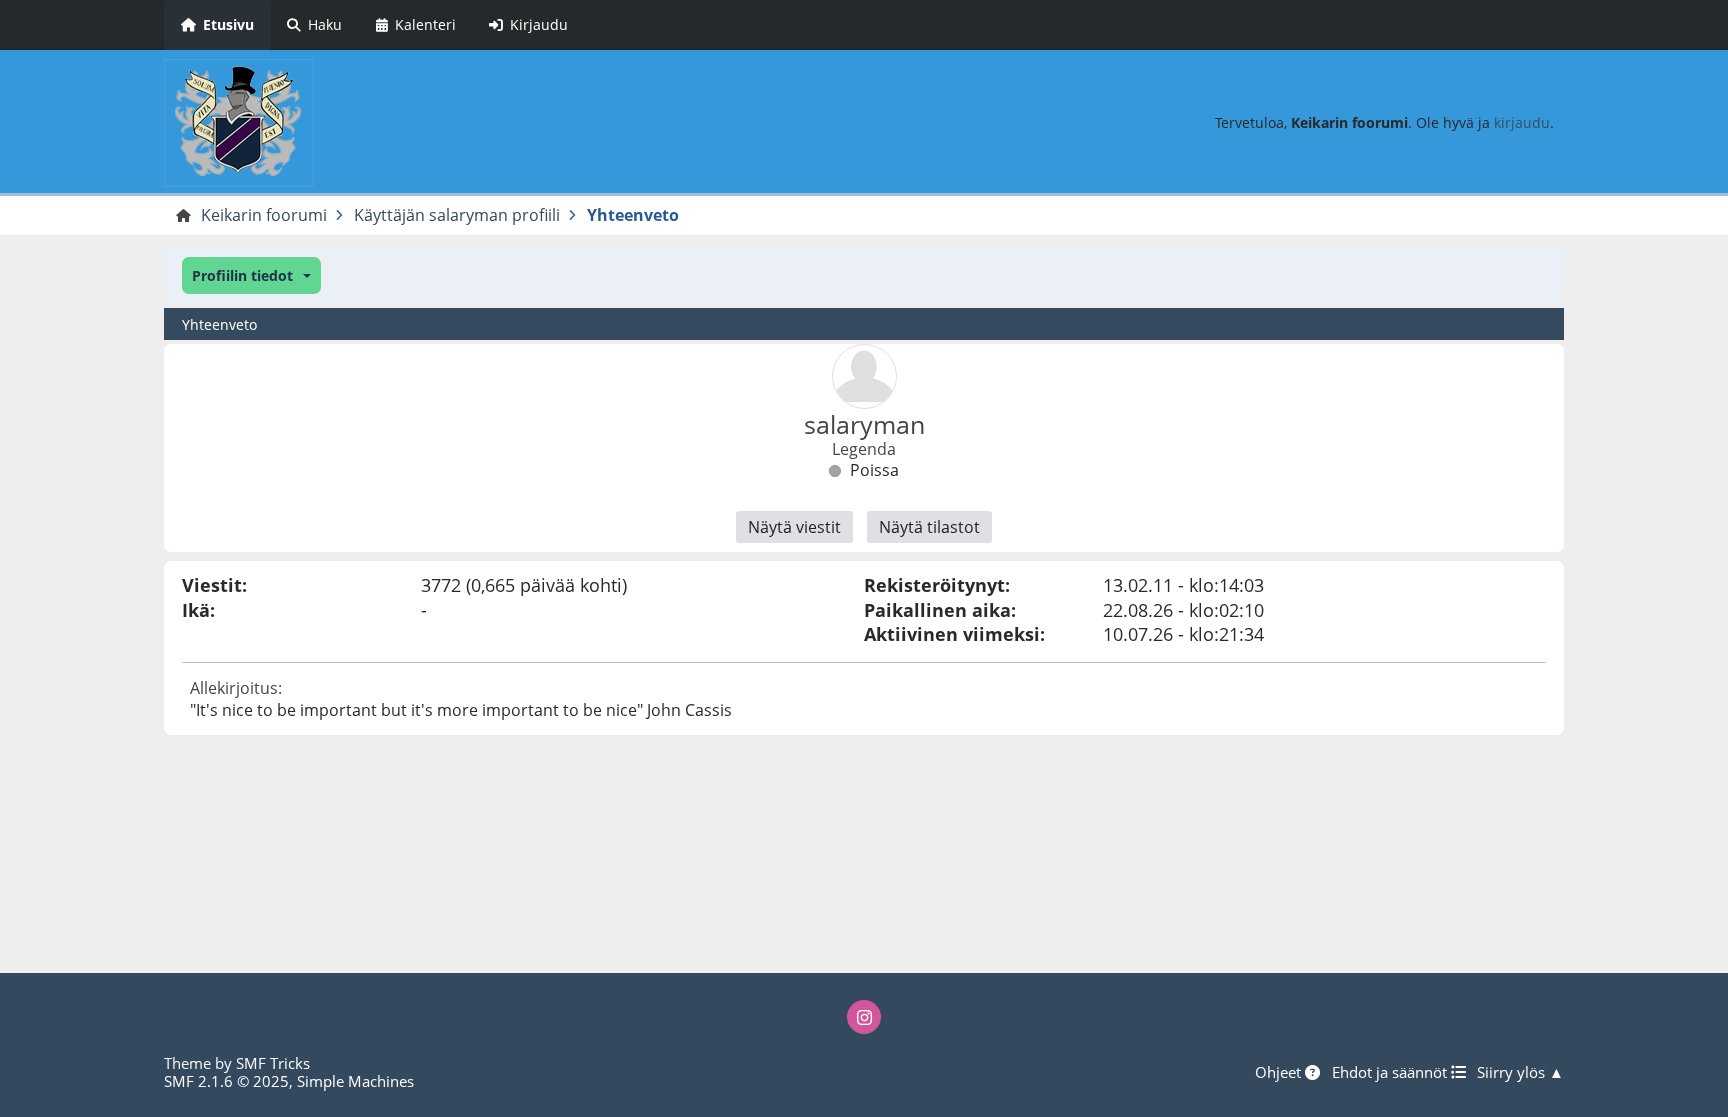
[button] (251, 275)
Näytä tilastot (929, 527)
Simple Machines (355, 1081)
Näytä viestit (794, 527)
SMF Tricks (273, 1063)
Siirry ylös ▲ (1520, 1072)
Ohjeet (1280, 1072)
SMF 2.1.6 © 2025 (226, 1081)
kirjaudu (1522, 122)
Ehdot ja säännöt (1391, 1072)
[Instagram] (864, 1017)
